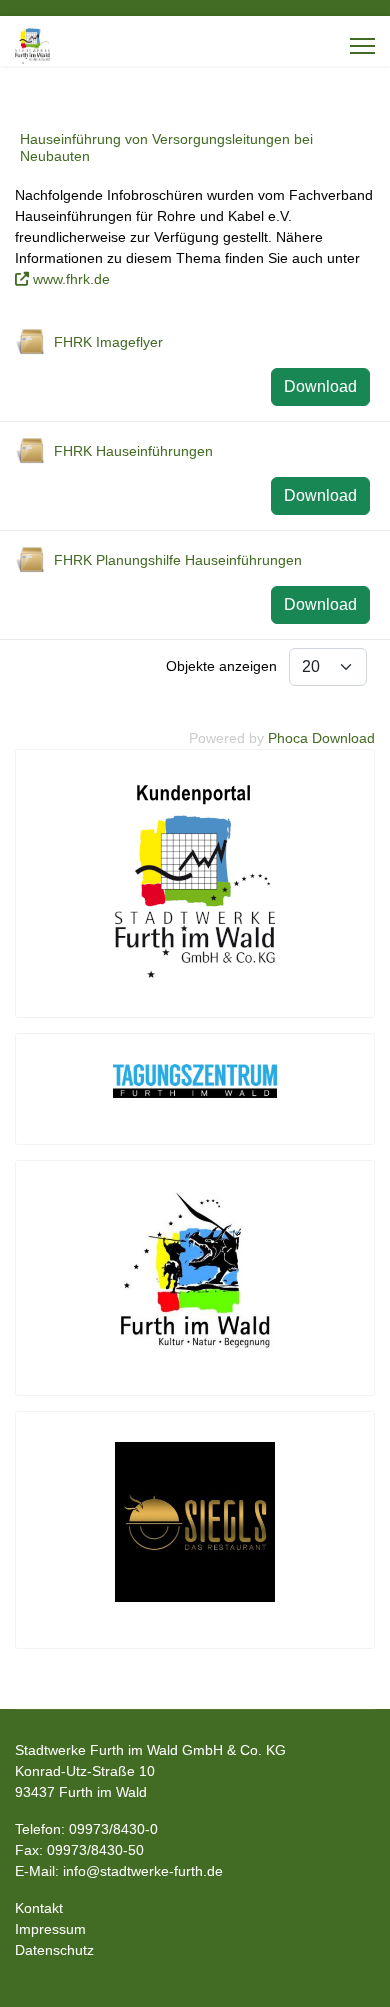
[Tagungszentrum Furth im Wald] (195, 1081)
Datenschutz (54, 1950)
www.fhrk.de (71, 279)
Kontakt (39, 1908)
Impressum (50, 1929)
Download (320, 386)
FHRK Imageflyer (108, 342)
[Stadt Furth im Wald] (195, 1270)
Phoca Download (321, 738)
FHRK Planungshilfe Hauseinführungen (178, 560)
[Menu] (362, 46)
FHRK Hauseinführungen (133, 451)
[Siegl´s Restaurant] (195, 1522)
